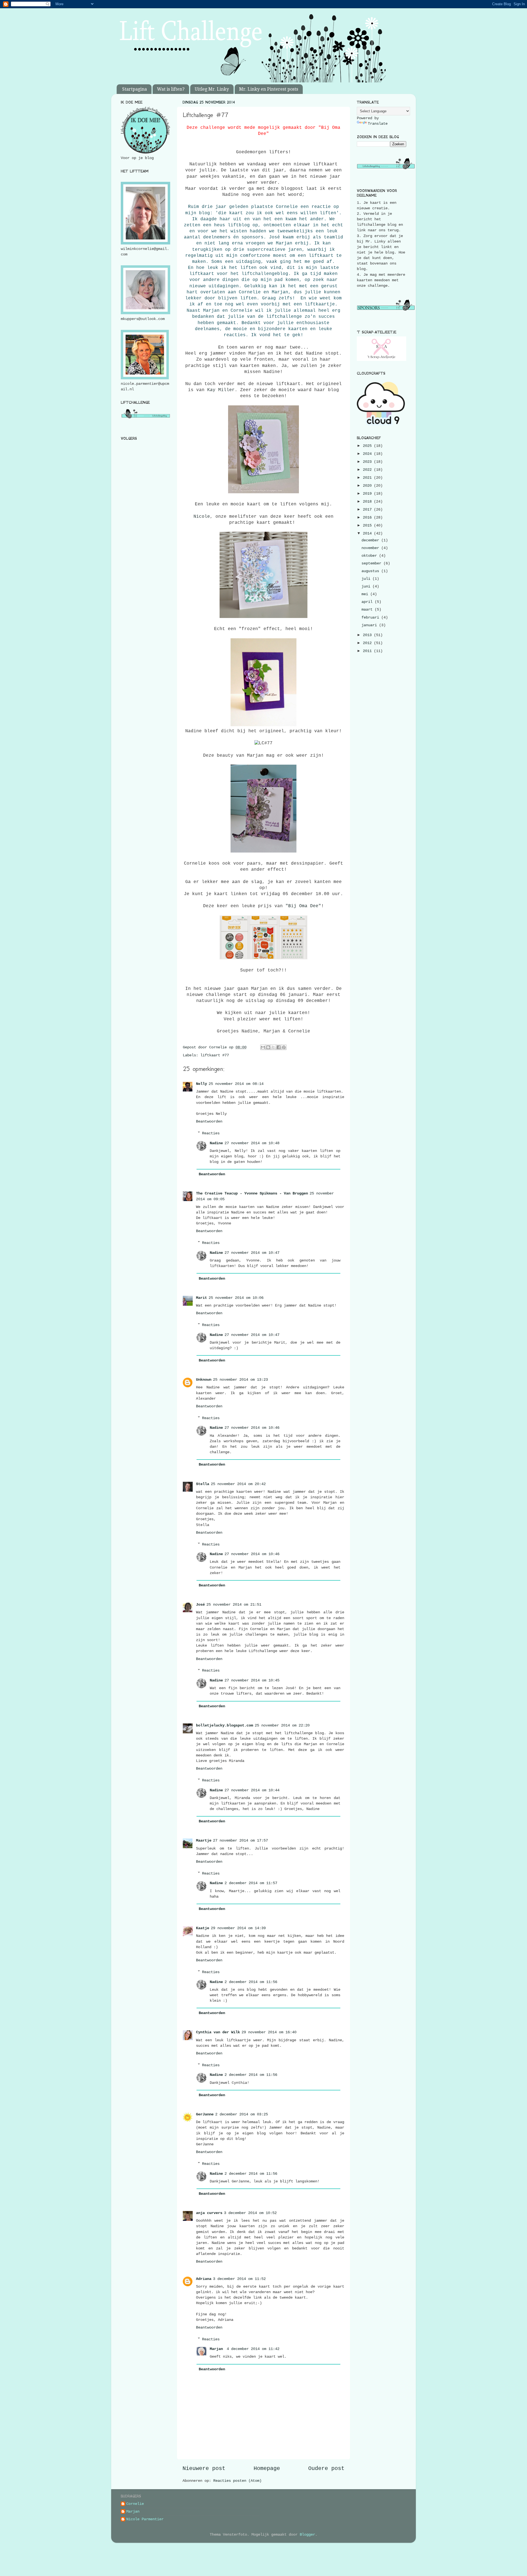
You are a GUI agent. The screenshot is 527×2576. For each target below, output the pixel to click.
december (371, 540)
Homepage (267, 2468)
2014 (368, 533)
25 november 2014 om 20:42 (238, 1484)
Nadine (216, 1143)
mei (366, 594)
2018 (368, 502)
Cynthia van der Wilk (218, 2032)
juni (367, 586)
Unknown (204, 1380)
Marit (201, 1298)
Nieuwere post (204, 2468)
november (371, 548)
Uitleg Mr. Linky (212, 89)
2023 (368, 462)
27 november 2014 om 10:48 (252, 1143)
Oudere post (326, 2468)
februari (371, 617)
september (372, 563)
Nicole (202, 517)
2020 (368, 486)
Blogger (307, 2535)
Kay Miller (221, 390)
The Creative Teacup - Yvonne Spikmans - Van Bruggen (252, 1193)
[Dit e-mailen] (263, 1047)
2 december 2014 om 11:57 (251, 1883)
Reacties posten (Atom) (237, 2481)
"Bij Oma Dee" (303, 906)
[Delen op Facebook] (279, 1047)
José (200, 1605)
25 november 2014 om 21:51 (234, 1605)
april (368, 602)
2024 (368, 454)
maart (368, 609)
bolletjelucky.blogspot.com (225, 1725)
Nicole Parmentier (145, 2519)
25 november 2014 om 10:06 (236, 1298)
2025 (368, 446)
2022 (368, 470)
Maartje (204, 1840)
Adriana (204, 2279)
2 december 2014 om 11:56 (251, 1982)
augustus (371, 571)
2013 (368, 635)
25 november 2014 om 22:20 (282, 1725)
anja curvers (209, 2213)
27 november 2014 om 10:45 (252, 1680)
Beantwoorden (209, 1121)
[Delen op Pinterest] (284, 1047)
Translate (378, 124)
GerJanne (205, 2114)
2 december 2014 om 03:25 (242, 2114)
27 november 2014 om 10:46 (252, 1428)
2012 (368, 643)
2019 (368, 494)
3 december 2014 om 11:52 (239, 2279)
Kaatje (203, 1928)
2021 (368, 478)
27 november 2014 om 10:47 (252, 1253)
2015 (368, 525)
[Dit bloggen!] (268, 1047)
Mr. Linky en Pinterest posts (269, 89)
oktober (370, 556)
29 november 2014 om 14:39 (238, 1928)
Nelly (201, 1084)
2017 (368, 509)
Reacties (211, 1133)
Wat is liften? (171, 89)
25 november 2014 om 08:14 (236, 1084)
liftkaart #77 (215, 1055)
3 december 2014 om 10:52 (250, 2213)
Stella (203, 1484)
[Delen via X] (273, 1047)
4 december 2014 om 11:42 (253, 2349)
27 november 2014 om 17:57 (240, 1840)
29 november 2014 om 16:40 (269, 2032)
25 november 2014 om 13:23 (240, 1380)
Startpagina (134, 89)
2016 (368, 517)
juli (367, 579)
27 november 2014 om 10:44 (252, 1790)
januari (370, 625)
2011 (368, 651)
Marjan (217, 2349)
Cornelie (135, 2504)
